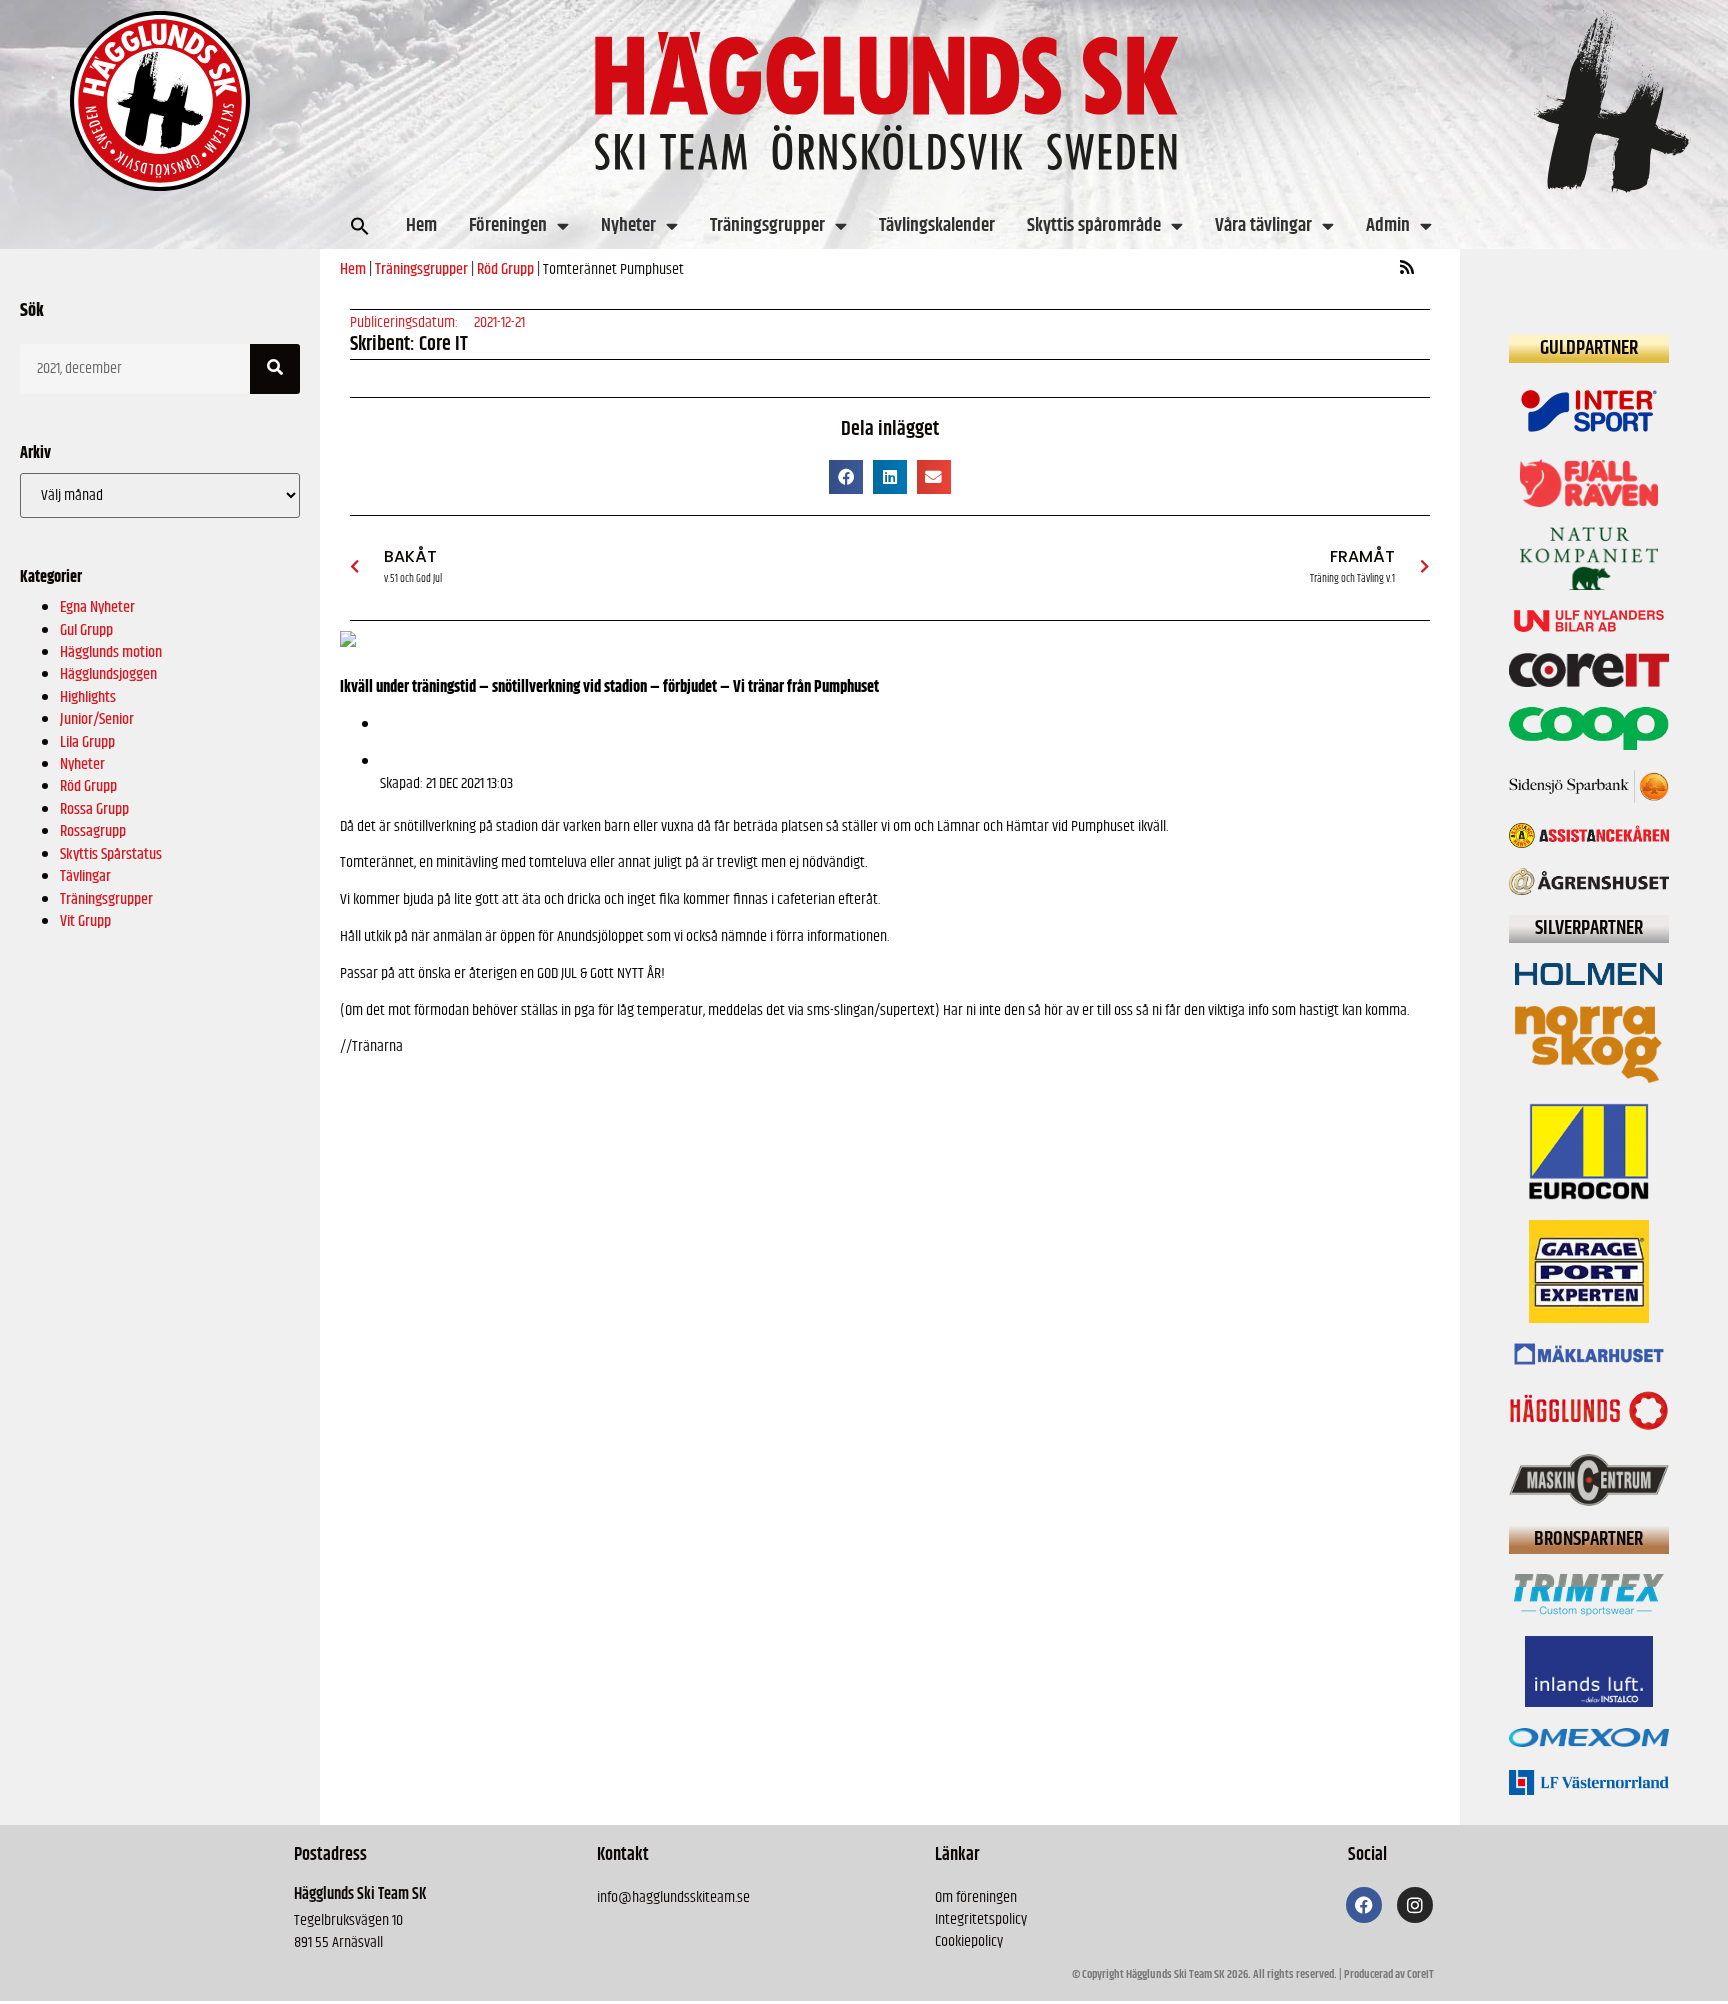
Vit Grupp (85, 921)
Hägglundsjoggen (108, 674)
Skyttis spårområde (1094, 225)
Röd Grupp (88, 786)
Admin (1388, 225)
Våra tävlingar (1263, 225)
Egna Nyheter (97, 607)
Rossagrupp (93, 831)
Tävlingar (85, 876)
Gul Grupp (86, 630)
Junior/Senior (97, 719)
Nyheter (628, 225)
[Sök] (275, 369)
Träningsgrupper (767, 225)
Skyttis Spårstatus (111, 854)
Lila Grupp (87, 742)
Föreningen (508, 225)
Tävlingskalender (937, 225)
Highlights (88, 697)
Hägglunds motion (111, 652)
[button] (360, 226)
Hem (421, 225)
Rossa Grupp (94, 809)
